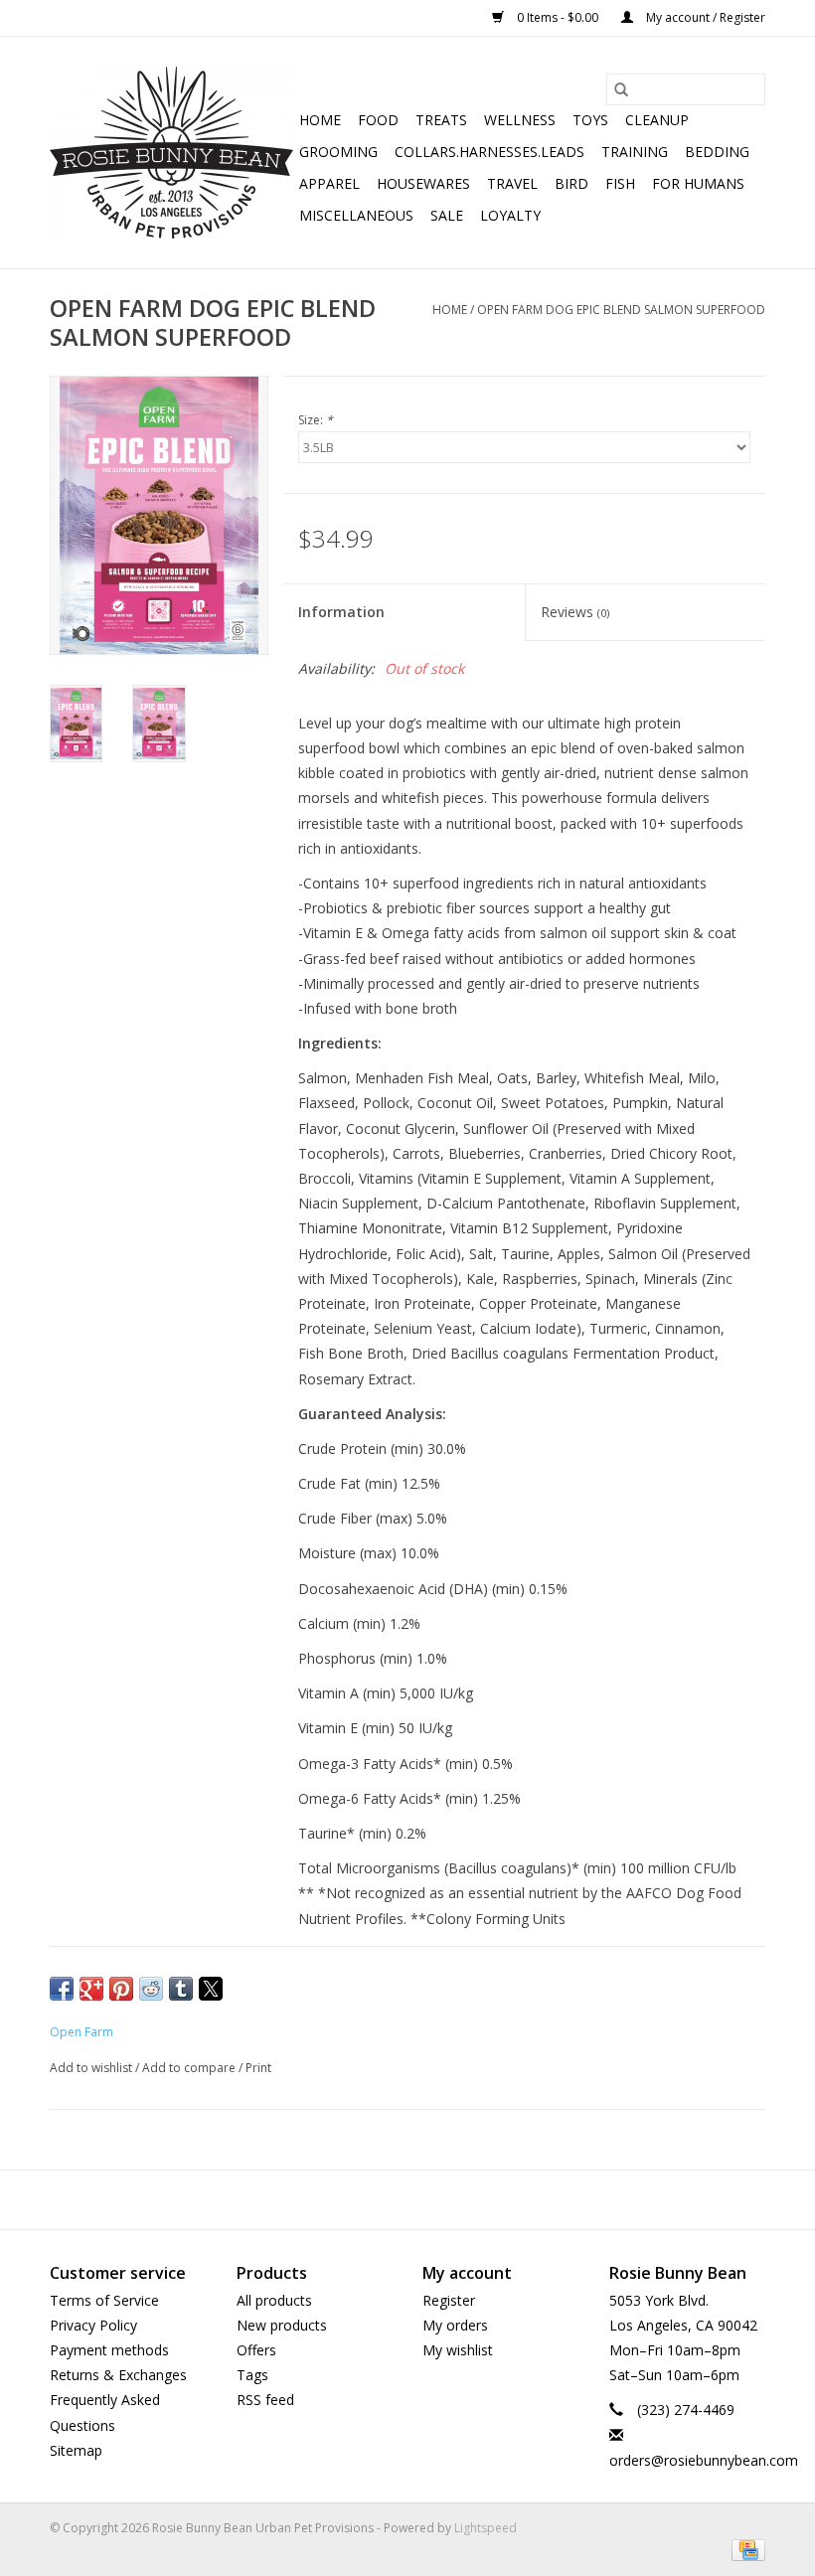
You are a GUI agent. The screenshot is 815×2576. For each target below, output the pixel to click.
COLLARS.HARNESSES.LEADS (489, 152)
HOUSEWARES (423, 183)
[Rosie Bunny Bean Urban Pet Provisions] (171, 153)
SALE (447, 215)
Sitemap (76, 2450)
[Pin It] (121, 1989)
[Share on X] (211, 1989)
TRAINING (635, 152)
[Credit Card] (745, 2549)
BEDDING (717, 152)
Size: (316, 420)
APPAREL (329, 183)
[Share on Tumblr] (181, 1989)
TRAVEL (512, 183)
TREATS (441, 120)
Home (320, 120)
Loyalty (510, 215)
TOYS (590, 120)
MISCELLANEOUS (356, 215)
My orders (455, 2325)
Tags (252, 2375)
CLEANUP (657, 120)
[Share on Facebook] (62, 1989)
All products (274, 2300)
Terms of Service (104, 2300)
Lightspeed (486, 2528)
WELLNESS (520, 120)
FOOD (378, 120)
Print (258, 2068)
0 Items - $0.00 (558, 17)
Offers (256, 2350)
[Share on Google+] (91, 1989)
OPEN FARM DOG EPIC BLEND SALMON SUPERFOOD (621, 310)
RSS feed (265, 2400)
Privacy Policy (93, 2325)
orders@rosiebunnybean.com (704, 2460)
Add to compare (190, 2068)
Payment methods (109, 2350)
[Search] (621, 89)
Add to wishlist (92, 2068)
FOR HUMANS (698, 183)
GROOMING (338, 152)
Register (449, 2300)
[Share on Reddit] (151, 1989)
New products (282, 2325)
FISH (620, 183)
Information (341, 612)
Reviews (575, 612)
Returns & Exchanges (118, 2375)
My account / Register (704, 17)
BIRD (571, 183)
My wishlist (458, 2350)
